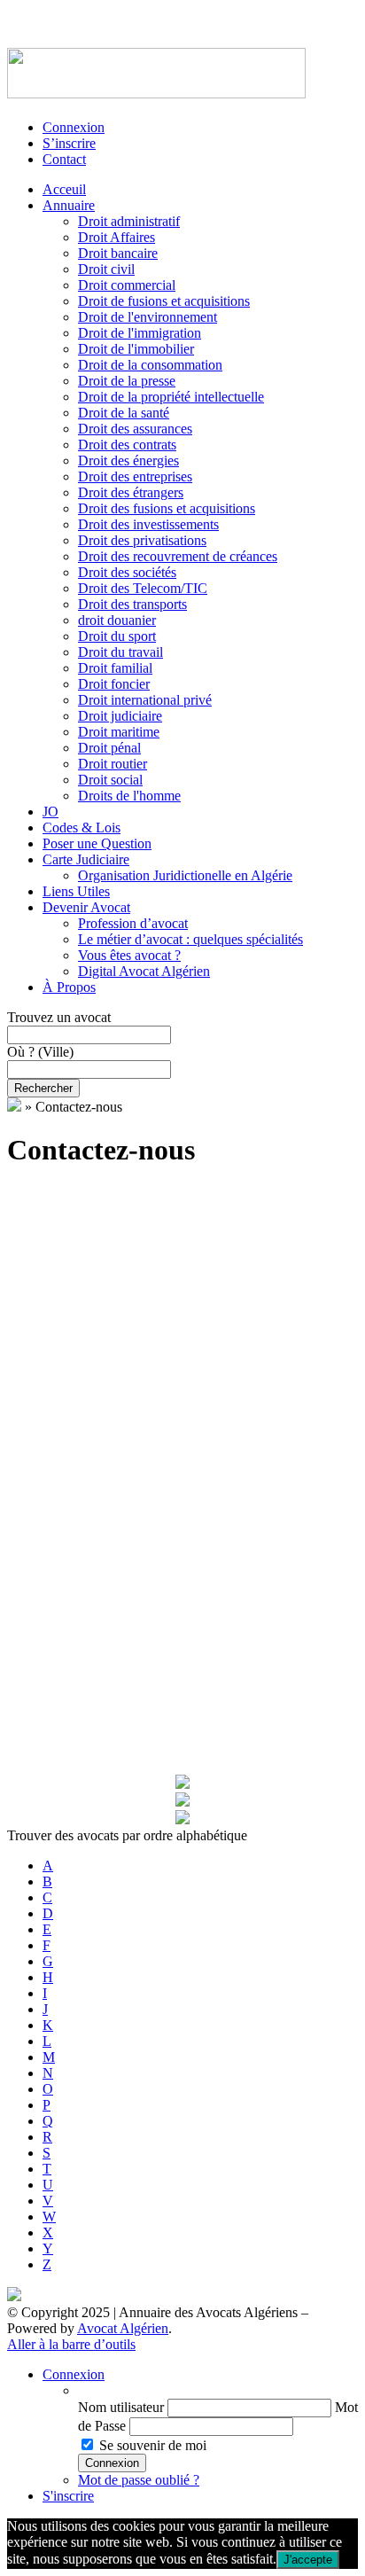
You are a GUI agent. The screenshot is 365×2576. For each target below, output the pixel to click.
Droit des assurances (135, 429)
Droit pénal (109, 748)
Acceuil (64, 189)
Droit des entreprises (135, 476)
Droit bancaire (118, 253)
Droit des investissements (148, 524)
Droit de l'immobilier (136, 349)
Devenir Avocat (86, 907)
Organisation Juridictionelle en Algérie (185, 875)
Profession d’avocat (133, 923)
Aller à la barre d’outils (71, 2344)
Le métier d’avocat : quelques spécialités (190, 939)
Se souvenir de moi (153, 2445)
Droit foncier (114, 684)
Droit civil (106, 269)
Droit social (110, 780)
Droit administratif (129, 221)
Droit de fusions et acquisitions (164, 301)
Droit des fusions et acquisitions (167, 508)
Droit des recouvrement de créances (178, 556)
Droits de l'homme (129, 796)
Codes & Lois (82, 827)
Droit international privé (145, 700)
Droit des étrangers (131, 492)
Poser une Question (97, 843)
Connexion (74, 127)
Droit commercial (127, 285)
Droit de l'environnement (148, 317)
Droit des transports (132, 604)
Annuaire (69, 205)
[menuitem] (218, 2391)
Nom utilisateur (121, 2407)
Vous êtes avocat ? (129, 955)
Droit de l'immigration (140, 333)
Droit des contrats (127, 445)
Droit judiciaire (120, 716)
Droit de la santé (124, 413)
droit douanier (117, 620)
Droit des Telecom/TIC (143, 588)
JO (50, 812)
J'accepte (308, 2560)
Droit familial (115, 668)
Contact (64, 159)
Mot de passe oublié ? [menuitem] (139, 2480)
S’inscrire (69, 143)
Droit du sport (117, 636)
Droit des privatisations (142, 540)
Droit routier (113, 764)
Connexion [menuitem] (74, 2374)
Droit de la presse (127, 381)
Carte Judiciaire (86, 859)
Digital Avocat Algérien (144, 971)
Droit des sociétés (127, 572)
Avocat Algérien (123, 2328)
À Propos (69, 987)
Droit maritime (119, 732)
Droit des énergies (128, 461)
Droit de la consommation (150, 365)
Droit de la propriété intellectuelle (171, 397)
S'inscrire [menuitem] (68, 2496)
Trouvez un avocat (59, 1017)
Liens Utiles (76, 891)
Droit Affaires (116, 237)
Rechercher (43, 1088)
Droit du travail (120, 652)
